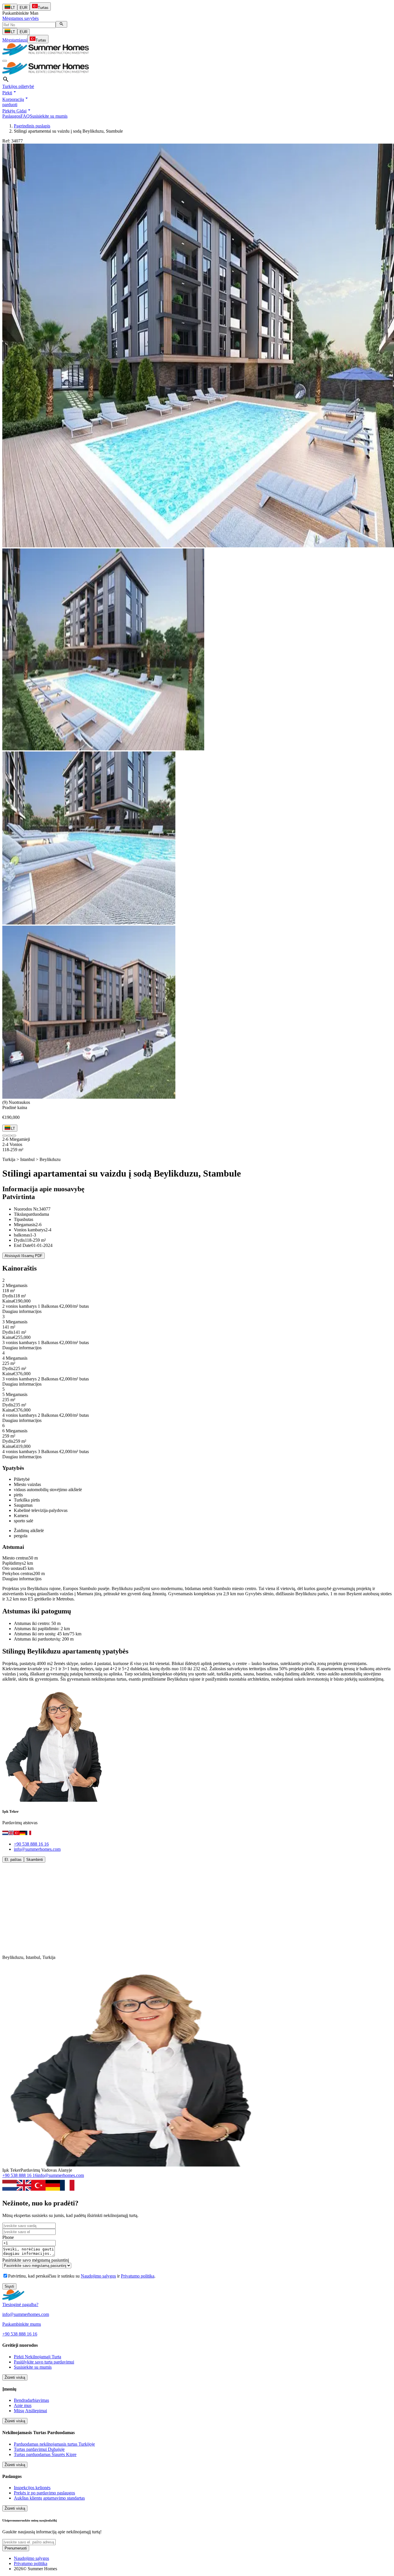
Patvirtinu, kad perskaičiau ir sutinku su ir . (82, 2276)
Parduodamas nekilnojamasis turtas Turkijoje (54, 2444)
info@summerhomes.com (37, 1849)
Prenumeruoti (16, 2548)
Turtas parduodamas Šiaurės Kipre (45, 2454)
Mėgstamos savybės (20, 18)
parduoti (10, 105)
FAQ (25, 116)
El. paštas (13, 1860)
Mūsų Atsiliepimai (30, 2411)
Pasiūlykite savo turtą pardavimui (44, 2362)
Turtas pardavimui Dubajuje (39, 2449)
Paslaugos (11, 116)
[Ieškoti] (61, 24)
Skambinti (35, 1860)
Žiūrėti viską (15, 2377)
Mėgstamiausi (15, 40)
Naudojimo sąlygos (98, 2276)
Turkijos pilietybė (18, 86)
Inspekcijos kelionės (32, 2488)
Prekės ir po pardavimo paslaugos (44, 2493)
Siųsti (9, 2286)
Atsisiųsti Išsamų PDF (24, 1256)
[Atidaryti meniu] (5, 61)
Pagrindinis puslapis (32, 126)
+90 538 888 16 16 (31, 1844)
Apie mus (23, 2405)
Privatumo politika (138, 2276)
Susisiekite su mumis (49, 116)
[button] (10, 93)
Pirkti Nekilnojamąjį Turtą (37, 2357)
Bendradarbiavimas (31, 2400)
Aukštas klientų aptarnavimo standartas (49, 2498)
